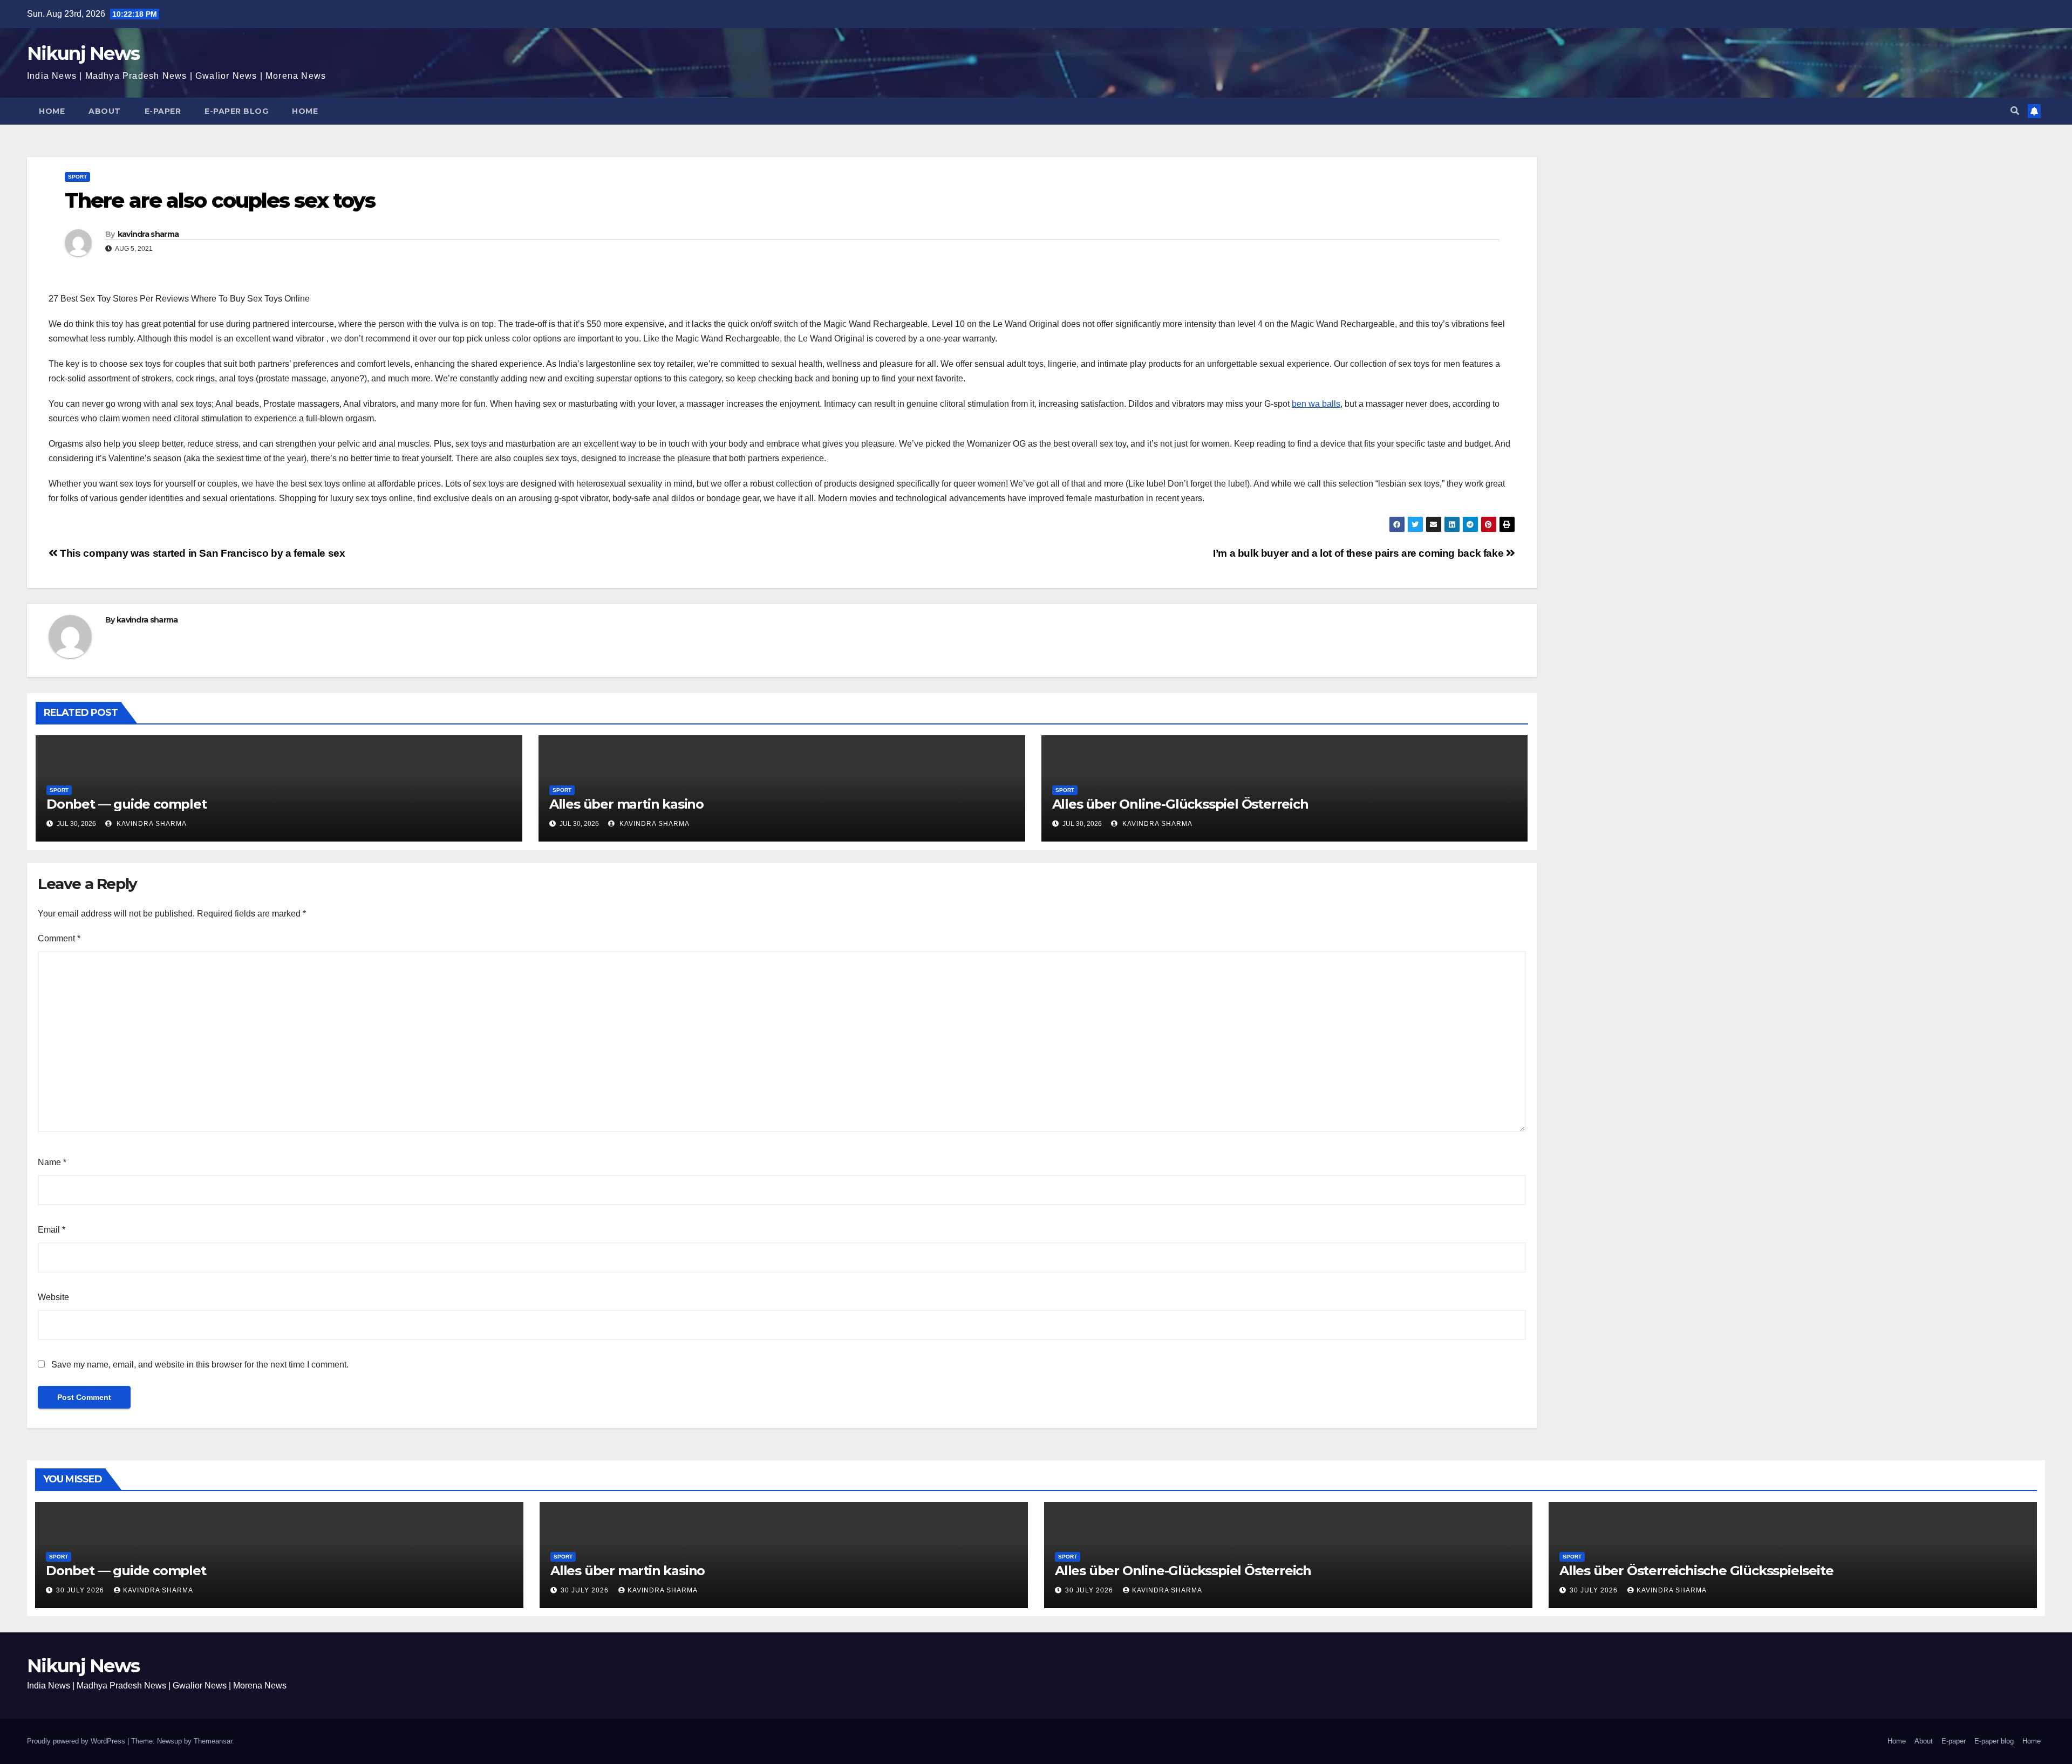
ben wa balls (1316, 404)
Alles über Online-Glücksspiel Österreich (1180, 804)
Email (52, 1230)
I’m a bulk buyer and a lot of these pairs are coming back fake (1359, 553)
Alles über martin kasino (626, 804)
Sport (77, 177)
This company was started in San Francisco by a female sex (201, 553)
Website (53, 1297)
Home (52, 111)
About (105, 111)
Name (52, 1162)
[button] (2015, 111)
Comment (59, 938)
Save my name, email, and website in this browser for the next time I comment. (200, 1365)
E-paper (163, 111)
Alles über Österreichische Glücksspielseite (1696, 1571)
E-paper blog (236, 111)
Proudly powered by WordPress (77, 1741)
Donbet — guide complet (127, 804)
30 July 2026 (81, 1590)
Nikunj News (83, 53)
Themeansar (213, 1741)
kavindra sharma (148, 234)
